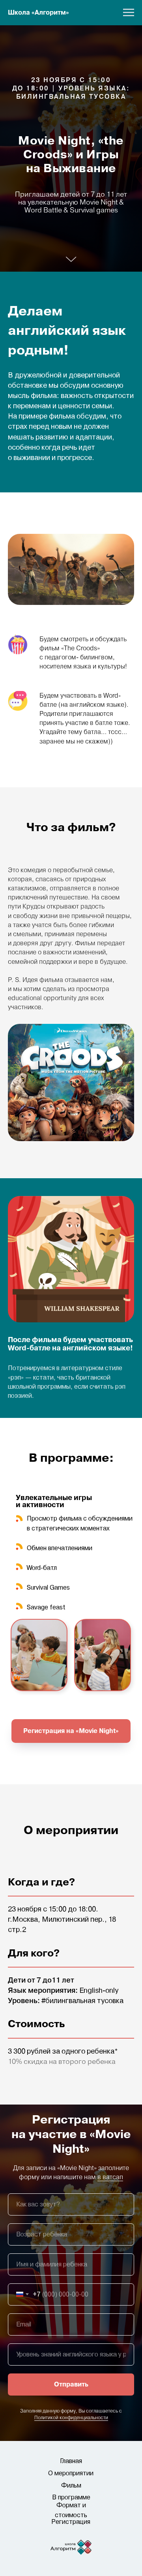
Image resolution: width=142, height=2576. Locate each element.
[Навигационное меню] (129, 13)
